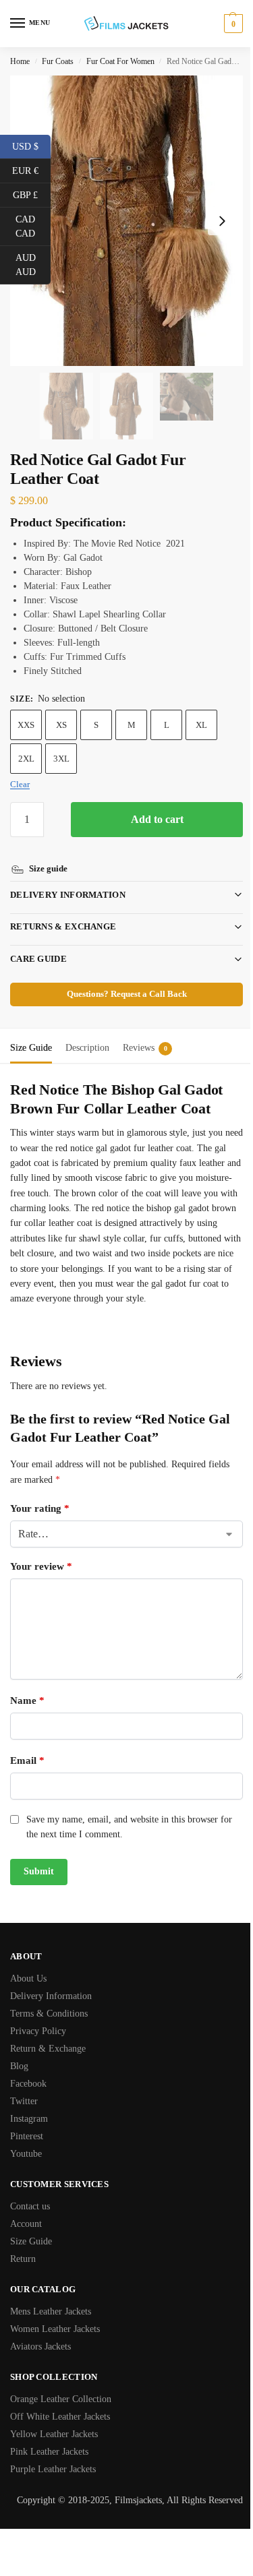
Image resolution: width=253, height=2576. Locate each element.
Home (20, 61)
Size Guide (31, 2241)
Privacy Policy (38, 2030)
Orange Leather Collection (61, 2398)
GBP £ (32, 194)
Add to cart (157, 819)
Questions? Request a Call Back (121, 979)
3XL (61, 759)
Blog (19, 2065)
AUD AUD (33, 265)
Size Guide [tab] (31, 1032)
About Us (28, 1978)
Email (27, 1760)
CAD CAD (33, 226)
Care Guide (38, 943)
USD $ (31, 146)
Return (23, 2258)
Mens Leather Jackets (51, 2311)
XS (61, 725)
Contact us (30, 2206)
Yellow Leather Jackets (54, 2433)
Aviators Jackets (40, 2346)
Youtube (26, 2153)
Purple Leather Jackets (53, 2468)
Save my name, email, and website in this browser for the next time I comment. (129, 1826)
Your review (41, 1566)
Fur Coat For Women (120, 61)
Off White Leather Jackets (60, 2416)
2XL (26, 759)
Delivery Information (68, 879)
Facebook (28, 2083)
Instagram (29, 2118)
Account (26, 2223)
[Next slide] (222, 221)
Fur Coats (58, 61)
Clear (20, 784)
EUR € (31, 170)
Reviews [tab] (145, 1032)
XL (201, 725)
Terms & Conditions (49, 2013)
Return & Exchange (48, 2048)
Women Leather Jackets (55, 2328)
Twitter (24, 2100)
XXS (26, 725)
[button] (232, 24)
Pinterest (27, 2136)
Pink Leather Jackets (49, 2451)
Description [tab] (87, 1032)
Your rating (40, 1508)
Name (27, 1700)
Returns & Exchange (63, 911)
